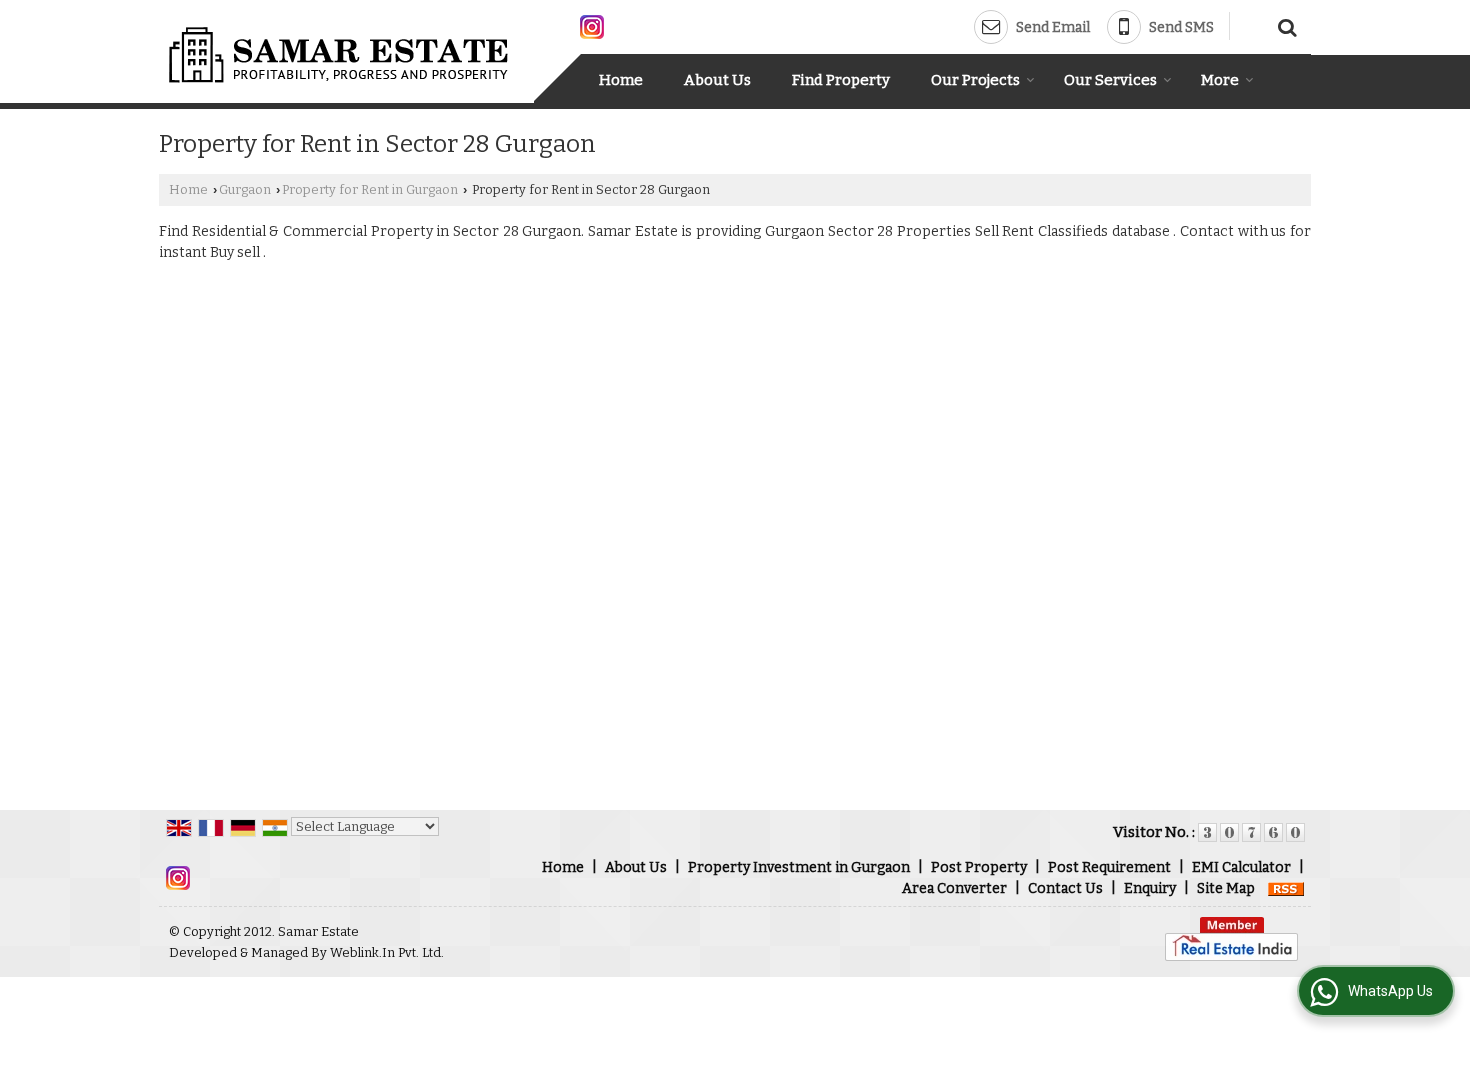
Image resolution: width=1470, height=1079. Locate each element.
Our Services (1110, 80)
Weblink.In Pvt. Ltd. (387, 952)
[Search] (1284, 25)
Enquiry (1150, 888)
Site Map (1226, 888)
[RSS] (1286, 888)
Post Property (979, 867)
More (1220, 80)
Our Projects (975, 80)
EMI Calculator (1241, 867)
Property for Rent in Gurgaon (370, 189)
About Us (717, 80)
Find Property (841, 80)
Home (621, 80)
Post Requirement (1109, 867)
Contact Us (1065, 888)
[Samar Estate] (339, 55)
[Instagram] (592, 25)
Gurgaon (245, 189)
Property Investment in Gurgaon (799, 867)
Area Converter (954, 888)
